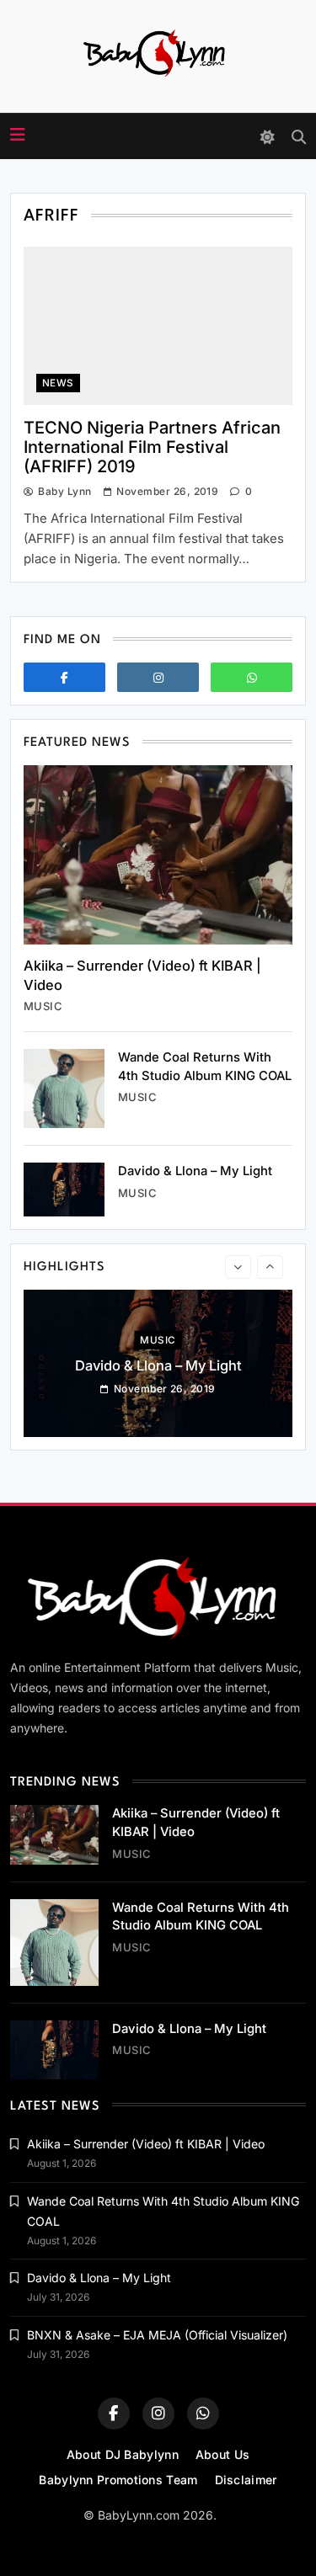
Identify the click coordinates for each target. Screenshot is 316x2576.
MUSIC (43, 1006)
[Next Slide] (270, 1267)
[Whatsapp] (252, 677)
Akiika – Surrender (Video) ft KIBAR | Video (146, 2144)
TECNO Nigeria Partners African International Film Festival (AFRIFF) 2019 (152, 447)
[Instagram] (158, 677)
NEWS (58, 383)
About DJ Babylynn (123, 2454)
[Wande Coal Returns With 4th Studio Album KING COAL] (64, 1088)
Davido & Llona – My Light (195, 1171)
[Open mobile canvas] (18, 135)
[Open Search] (299, 137)
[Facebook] (64, 677)
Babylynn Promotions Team (118, 2480)
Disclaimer (246, 2480)
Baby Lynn (64, 491)
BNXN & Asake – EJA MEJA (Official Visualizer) (157, 2335)
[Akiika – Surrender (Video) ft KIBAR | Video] (158, 855)
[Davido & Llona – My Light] (64, 1190)
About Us (222, 2454)
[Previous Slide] (238, 1267)
